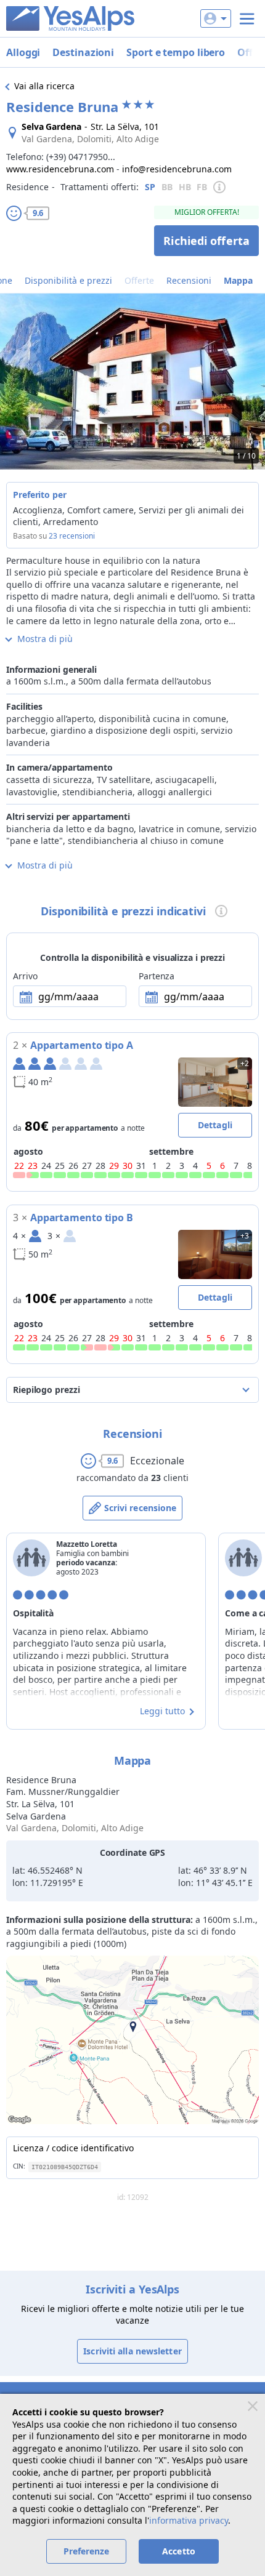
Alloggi (23, 52)
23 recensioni (72, 536)
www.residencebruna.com (60, 169)
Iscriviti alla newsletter (132, 2351)
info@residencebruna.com (177, 169)
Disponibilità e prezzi (68, 280)
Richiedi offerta (206, 241)
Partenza (157, 976)
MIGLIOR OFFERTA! (207, 212)
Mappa (238, 280)
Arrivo (25, 976)
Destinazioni (83, 52)
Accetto (179, 2551)
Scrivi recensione (141, 1508)
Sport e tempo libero (176, 52)
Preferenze (87, 2551)
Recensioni (189, 280)
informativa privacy (189, 2520)
